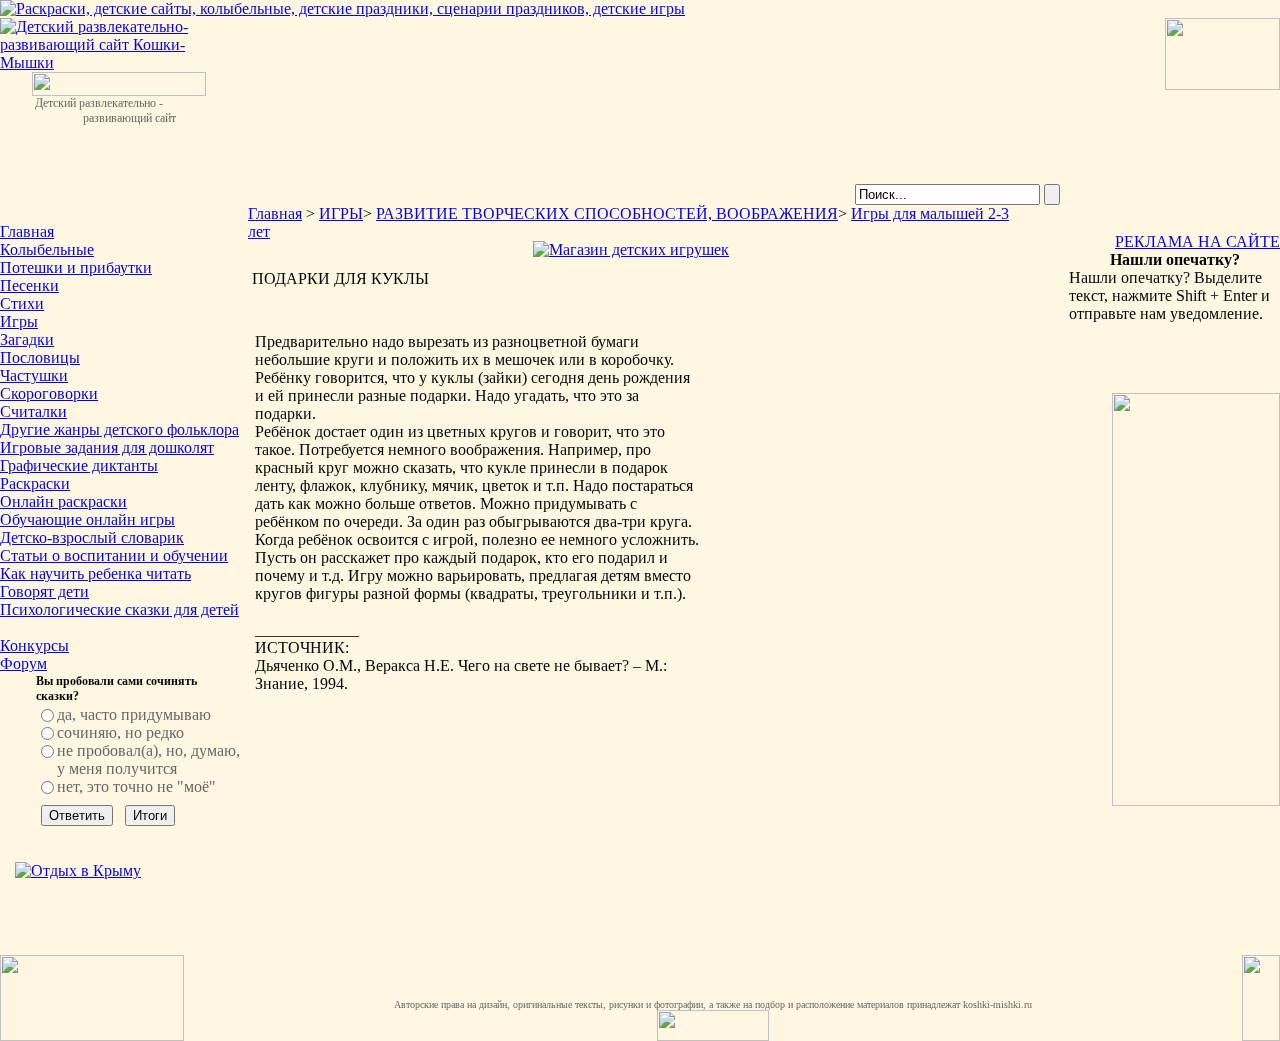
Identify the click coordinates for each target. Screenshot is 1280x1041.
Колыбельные (47, 249)
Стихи (22, 303)
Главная (27, 231)
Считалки (33, 411)
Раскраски (35, 483)
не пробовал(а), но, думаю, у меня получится (148, 759)
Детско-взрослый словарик (92, 537)
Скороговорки (49, 393)
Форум (23, 663)
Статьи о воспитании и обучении (114, 555)
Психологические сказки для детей (119, 609)
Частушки (34, 375)
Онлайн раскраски (63, 501)
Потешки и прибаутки (76, 267)
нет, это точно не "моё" (136, 786)
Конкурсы (34, 645)
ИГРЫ (341, 213)
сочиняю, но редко (120, 732)
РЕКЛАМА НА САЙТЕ (1197, 241)
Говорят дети (44, 591)
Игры (19, 321)
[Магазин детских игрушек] (631, 249)
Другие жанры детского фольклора (119, 429)
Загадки (27, 339)
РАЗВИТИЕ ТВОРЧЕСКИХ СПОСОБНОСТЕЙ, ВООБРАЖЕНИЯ (607, 213)
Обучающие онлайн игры (87, 519)
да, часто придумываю (134, 714)
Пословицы (40, 357)
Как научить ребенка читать (95, 573)
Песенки (29, 285)
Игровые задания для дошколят (107, 447)
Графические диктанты (79, 465)
